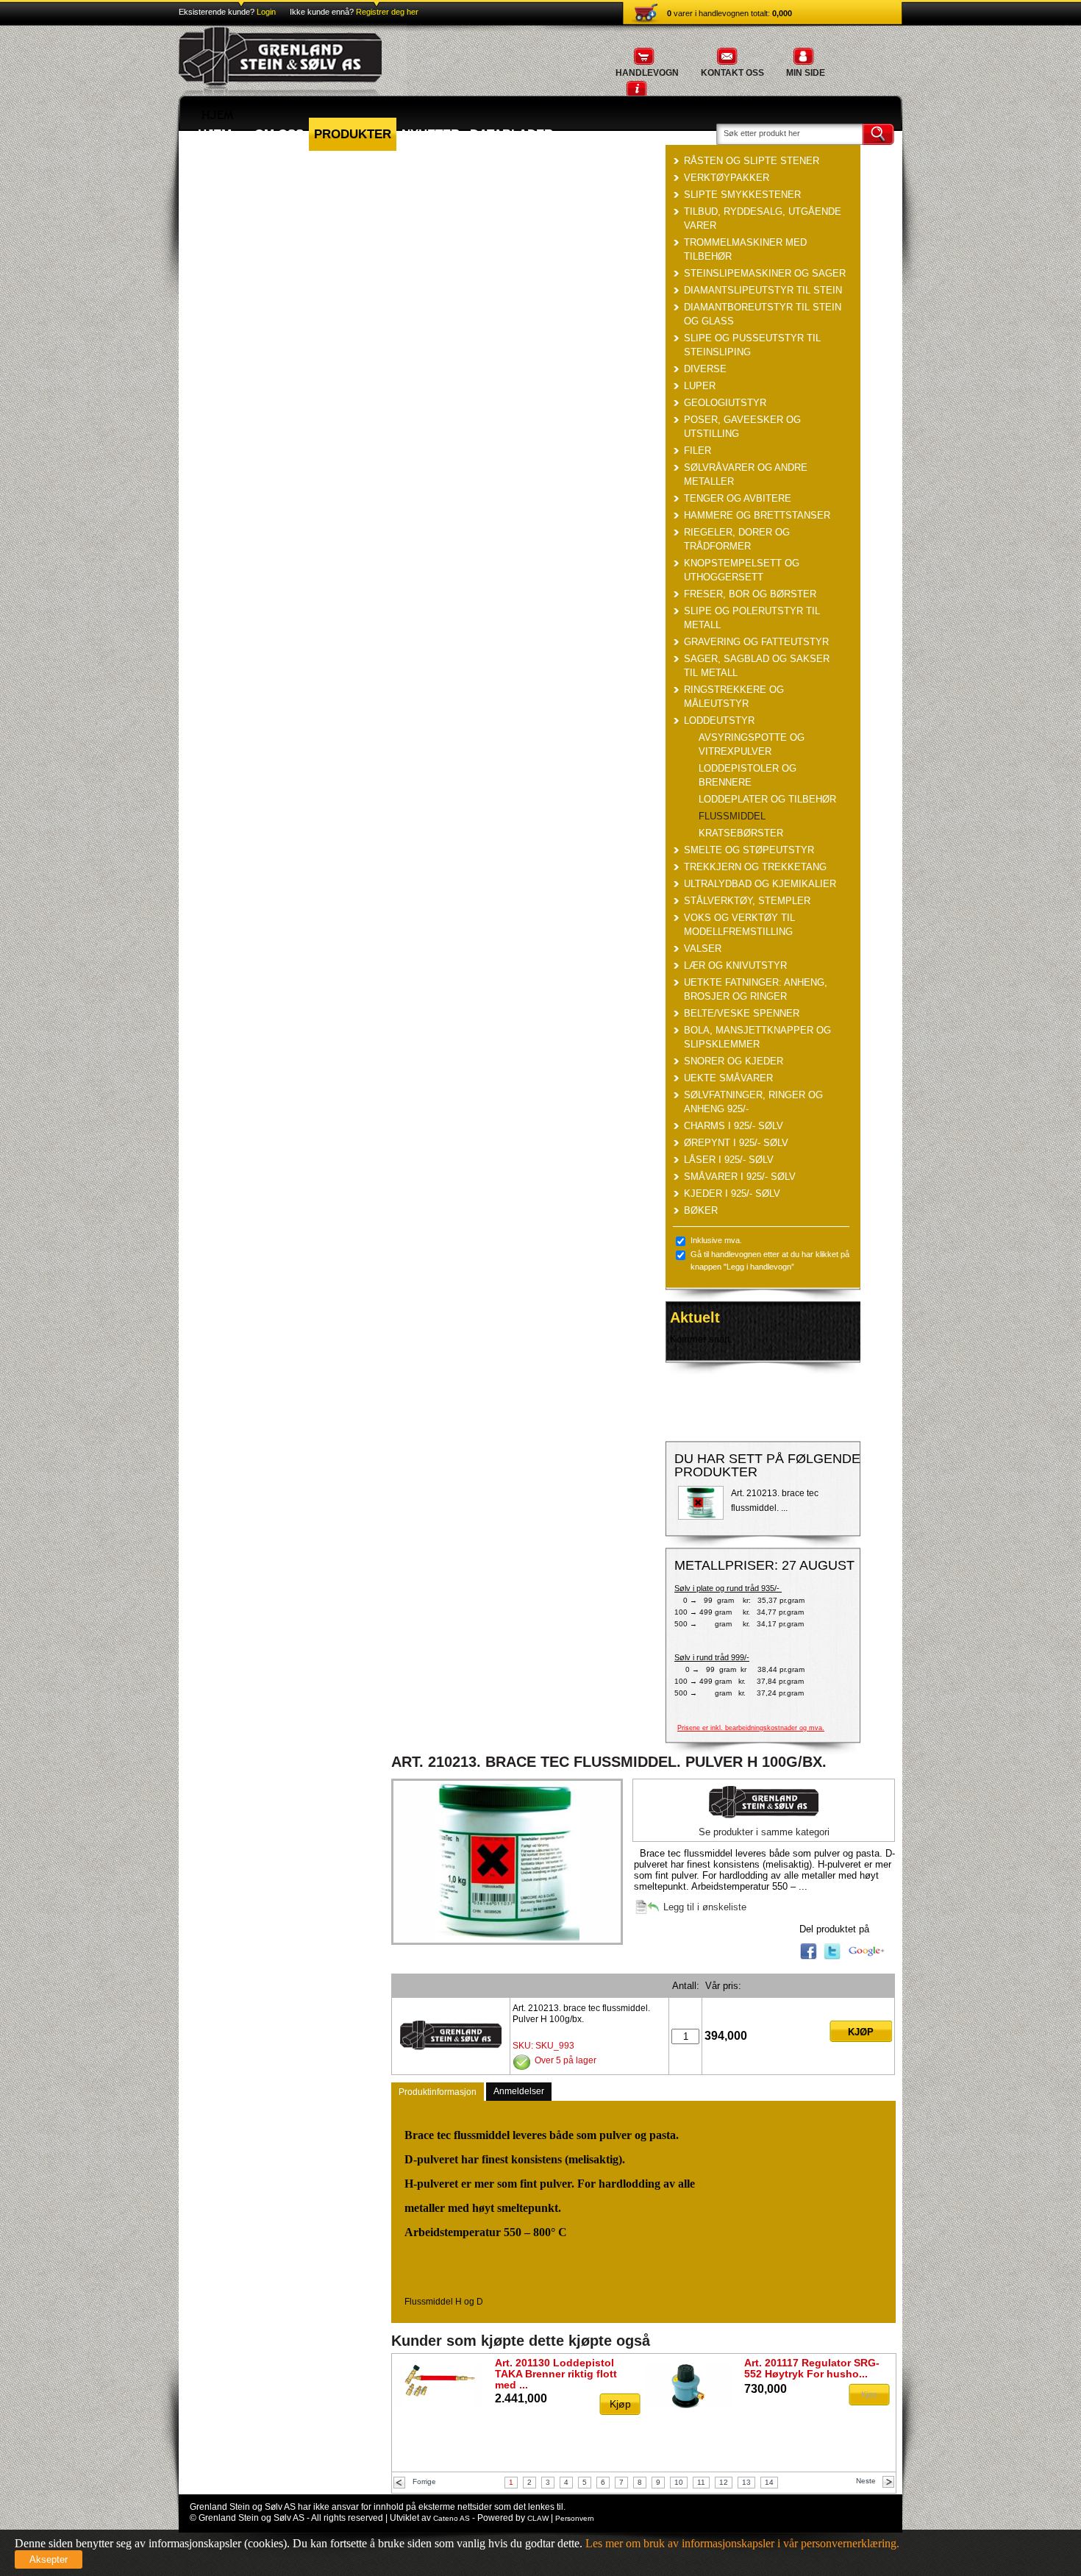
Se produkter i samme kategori (764, 1832)
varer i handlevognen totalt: (729, 13)
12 (724, 2482)
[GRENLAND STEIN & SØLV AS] (293, 92)
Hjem (215, 134)
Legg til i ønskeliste (705, 1907)
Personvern (575, 2518)
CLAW (538, 2518)
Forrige (424, 2481)
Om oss (279, 134)
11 (701, 2482)
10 (679, 2482)
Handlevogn (647, 73)
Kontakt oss (732, 73)
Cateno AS (452, 2518)
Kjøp (861, 2032)
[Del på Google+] (867, 1957)
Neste (866, 2481)
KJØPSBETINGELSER (249, 167)
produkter (353, 134)
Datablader (511, 134)
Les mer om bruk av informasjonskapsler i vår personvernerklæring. (741, 2543)
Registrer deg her (387, 12)
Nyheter (431, 134)
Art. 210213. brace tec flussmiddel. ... (775, 1501)
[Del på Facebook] (809, 1957)
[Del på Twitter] (832, 1957)
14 (769, 2482)
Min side (806, 73)
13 (746, 2482)
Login (267, 12)
